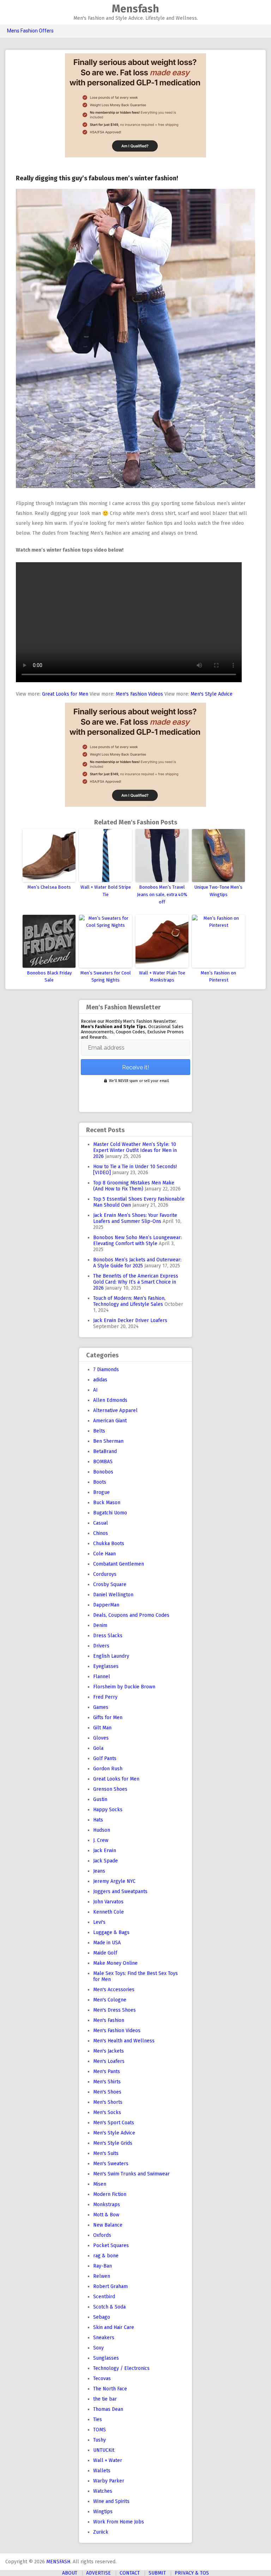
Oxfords (102, 2235)
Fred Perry (105, 1697)
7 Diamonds (106, 1370)
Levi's (99, 1922)
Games (101, 1707)
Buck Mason (107, 1503)
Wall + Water (108, 2460)
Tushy (100, 2440)
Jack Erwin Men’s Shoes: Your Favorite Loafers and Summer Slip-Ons (135, 1218)
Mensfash (135, 9)
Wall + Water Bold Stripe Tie (106, 891)
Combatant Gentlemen (119, 1564)
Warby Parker (109, 2481)
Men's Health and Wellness (124, 2041)
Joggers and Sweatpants (120, 1892)
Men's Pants (107, 2071)
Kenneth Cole (109, 1912)
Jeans (99, 1871)
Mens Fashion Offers (30, 31)
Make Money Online (115, 1963)
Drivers (101, 1646)
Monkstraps (107, 2205)
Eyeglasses (106, 1666)
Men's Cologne (110, 2000)
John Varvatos (108, 1902)
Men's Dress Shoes (115, 2010)
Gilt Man (102, 1728)
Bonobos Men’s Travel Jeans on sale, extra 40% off (162, 894)
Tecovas (102, 2379)
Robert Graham (110, 2286)
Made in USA (107, 1943)
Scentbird (104, 2297)
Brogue (101, 1492)
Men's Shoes (107, 2092)
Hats (98, 1820)
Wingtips (103, 2512)
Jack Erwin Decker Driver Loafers (130, 1320)
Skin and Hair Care (114, 2327)
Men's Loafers (109, 2061)
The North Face (110, 2389)
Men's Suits (106, 2153)
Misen (100, 2184)
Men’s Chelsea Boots (49, 887)
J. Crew (101, 1840)
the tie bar (105, 2399)
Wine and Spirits (111, 2501)
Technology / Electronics (121, 2368)
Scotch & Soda (109, 2307)
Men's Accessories (114, 1990)
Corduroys (105, 1574)
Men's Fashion (109, 2020)
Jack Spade (106, 1861)
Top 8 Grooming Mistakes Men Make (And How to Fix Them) (134, 1186)
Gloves (101, 1738)
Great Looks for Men (65, 694)
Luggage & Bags (111, 1932)
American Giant (110, 1421)
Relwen (102, 2276)
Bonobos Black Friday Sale (49, 977)
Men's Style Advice (212, 694)
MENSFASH (58, 2562)
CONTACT (130, 2573)
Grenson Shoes (110, 1789)
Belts (99, 1431)
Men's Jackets (109, 2051)
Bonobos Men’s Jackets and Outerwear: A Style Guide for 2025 (137, 1263)
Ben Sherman (108, 1441)
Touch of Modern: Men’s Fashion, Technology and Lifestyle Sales (129, 1301)
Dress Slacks (108, 1636)
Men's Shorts (108, 2102)
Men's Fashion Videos (139, 694)
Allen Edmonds (110, 1400)
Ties (98, 2419)
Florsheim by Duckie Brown (124, 1687)
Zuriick (101, 2532)
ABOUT (70, 2573)
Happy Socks (108, 1810)
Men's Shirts (107, 2082)
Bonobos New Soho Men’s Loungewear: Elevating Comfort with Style (137, 1241)
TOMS (100, 2430)
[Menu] (8, 13)
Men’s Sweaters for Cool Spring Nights (106, 977)
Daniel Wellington (113, 1595)
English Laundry (111, 1656)
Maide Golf (105, 1953)
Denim (100, 1625)
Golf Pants (105, 1758)
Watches (103, 2491)
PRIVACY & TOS (192, 2573)
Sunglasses (106, 2358)
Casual (101, 1523)
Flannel (102, 1677)
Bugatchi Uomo (110, 1513)
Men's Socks (107, 2112)
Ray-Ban (103, 2266)
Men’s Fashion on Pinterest (218, 977)
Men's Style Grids (113, 2143)
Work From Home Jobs (119, 2522)
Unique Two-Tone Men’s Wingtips (218, 891)
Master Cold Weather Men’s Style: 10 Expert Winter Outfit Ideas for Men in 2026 (135, 1150)
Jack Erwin (105, 1851)
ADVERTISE (98, 2573)
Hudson (102, 1830)
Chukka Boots (109, 1544)
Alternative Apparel (115, 1410)
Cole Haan (104, 1554)
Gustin (100, 1799)
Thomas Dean (108, 2409)
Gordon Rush (108, 1769)
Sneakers (104, 2338)
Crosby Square (110, 1584)
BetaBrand (105, 1451)
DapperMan (106, 1605)
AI (95, 1390)
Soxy (98, 2348)
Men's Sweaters (111, 2164)
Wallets (102, 2471)
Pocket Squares (111, 2245)
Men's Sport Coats (114, 2123)
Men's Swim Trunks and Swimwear (131, 2174)
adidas (100, 1380)
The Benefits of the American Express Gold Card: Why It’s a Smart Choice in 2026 (136, 1282)
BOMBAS (103, 1462)
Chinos (101, 1533)
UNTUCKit (104, 2450)
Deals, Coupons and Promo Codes (131, 1615)
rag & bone (106, 2256)
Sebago (102, 2317)
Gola (98, 1748)
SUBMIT (157, 2573)
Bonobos (103, 1472)
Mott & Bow (106, 2215)
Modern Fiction (110, 2194)
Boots (100, 1482)
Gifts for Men (108, 1718)
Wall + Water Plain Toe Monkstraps (162, 977)
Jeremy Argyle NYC (114, 1881)
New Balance (108, 2225)
